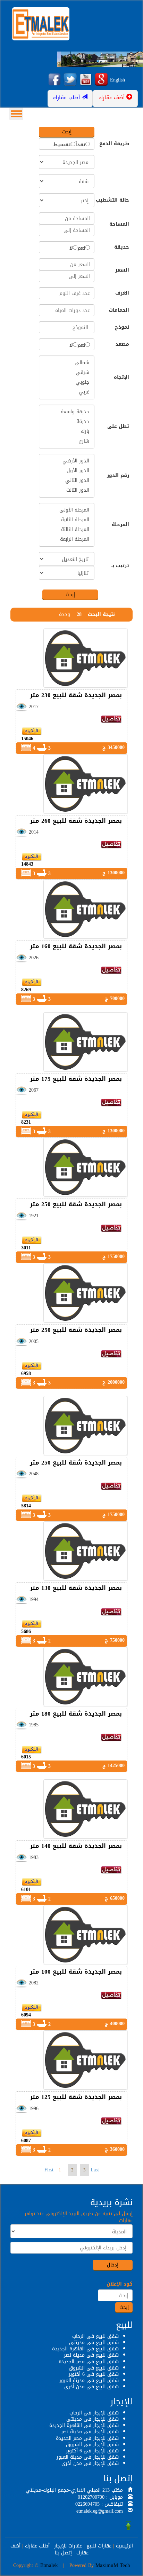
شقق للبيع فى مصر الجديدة (89, 2362)
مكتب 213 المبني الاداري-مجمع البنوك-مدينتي (74, 2490)
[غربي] (67, 392)
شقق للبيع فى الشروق (94, 2368)
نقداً (80, 145)
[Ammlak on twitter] (70, 80)
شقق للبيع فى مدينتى (94, 2343)
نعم (81, 248)
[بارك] (67, 431)
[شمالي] (67, 363)
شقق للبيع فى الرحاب (95, 2336)
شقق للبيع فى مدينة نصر (91, 2355)
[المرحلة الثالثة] (67, 530)
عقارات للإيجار (68, 2546)
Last (95, 2170)
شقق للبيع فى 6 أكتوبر (94, 2374)
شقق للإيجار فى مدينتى (92, 2419)
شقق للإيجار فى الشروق (92, 2445)
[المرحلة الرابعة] (67, 539)
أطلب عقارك (37, 2546)
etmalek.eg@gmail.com (100, 2511)
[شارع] (67, 441)
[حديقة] (67, 422)
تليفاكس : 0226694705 (99, 2504)
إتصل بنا (63, 2553)
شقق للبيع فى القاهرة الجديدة (85, 2349)
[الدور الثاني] (67, 481)
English (117, 80)
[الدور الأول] (67, 471)
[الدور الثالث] (67, 490)
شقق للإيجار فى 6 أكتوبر (92, 2451)
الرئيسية (124, 2546)
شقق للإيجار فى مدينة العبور (88, 2457)
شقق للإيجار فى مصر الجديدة (87, 2438)
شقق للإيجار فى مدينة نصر (90, 2432)
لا (71, 248)
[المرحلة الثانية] (67, 520)
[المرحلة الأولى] (67, 510)
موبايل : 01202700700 (100, 2497)
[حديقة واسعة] (67, 412)
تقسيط (62, 145)
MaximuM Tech (113, 2565)
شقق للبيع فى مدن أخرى (91, 2387)
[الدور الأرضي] (67, 461)
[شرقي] (67, 373)
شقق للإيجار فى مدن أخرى (90, 2463)
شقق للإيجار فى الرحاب (94, 2413)
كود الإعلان (120, 2284)
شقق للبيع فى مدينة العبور (89, 2380)
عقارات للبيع (99, 2546)
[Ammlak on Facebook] (54, 80)
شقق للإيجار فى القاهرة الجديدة (84, 2425)
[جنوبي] (67, 382)
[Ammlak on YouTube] (86, 80)
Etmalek (49, 2565)
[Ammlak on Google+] (101, 80)
